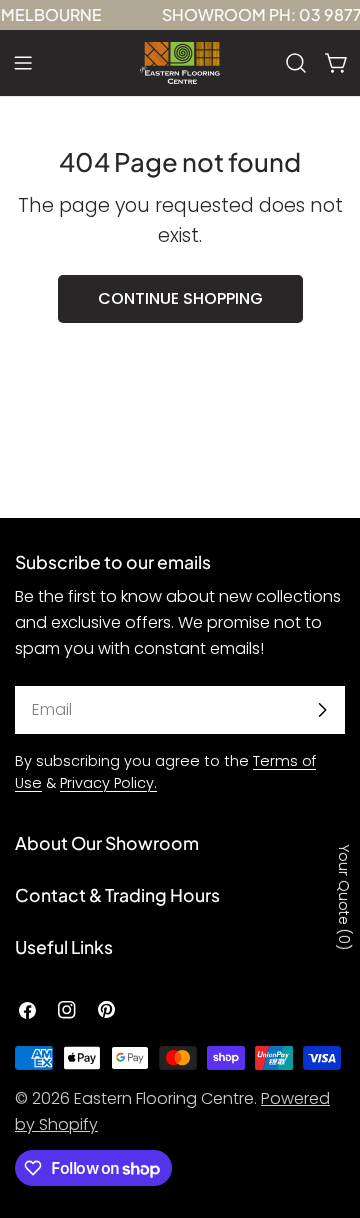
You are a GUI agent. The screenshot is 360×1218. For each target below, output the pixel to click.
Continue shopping (180, 298)
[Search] (296, 63)
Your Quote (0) (344, 897)
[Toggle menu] (23, 63)
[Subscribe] (322, 710)
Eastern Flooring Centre (164, 1098)
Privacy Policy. (108, 783)
